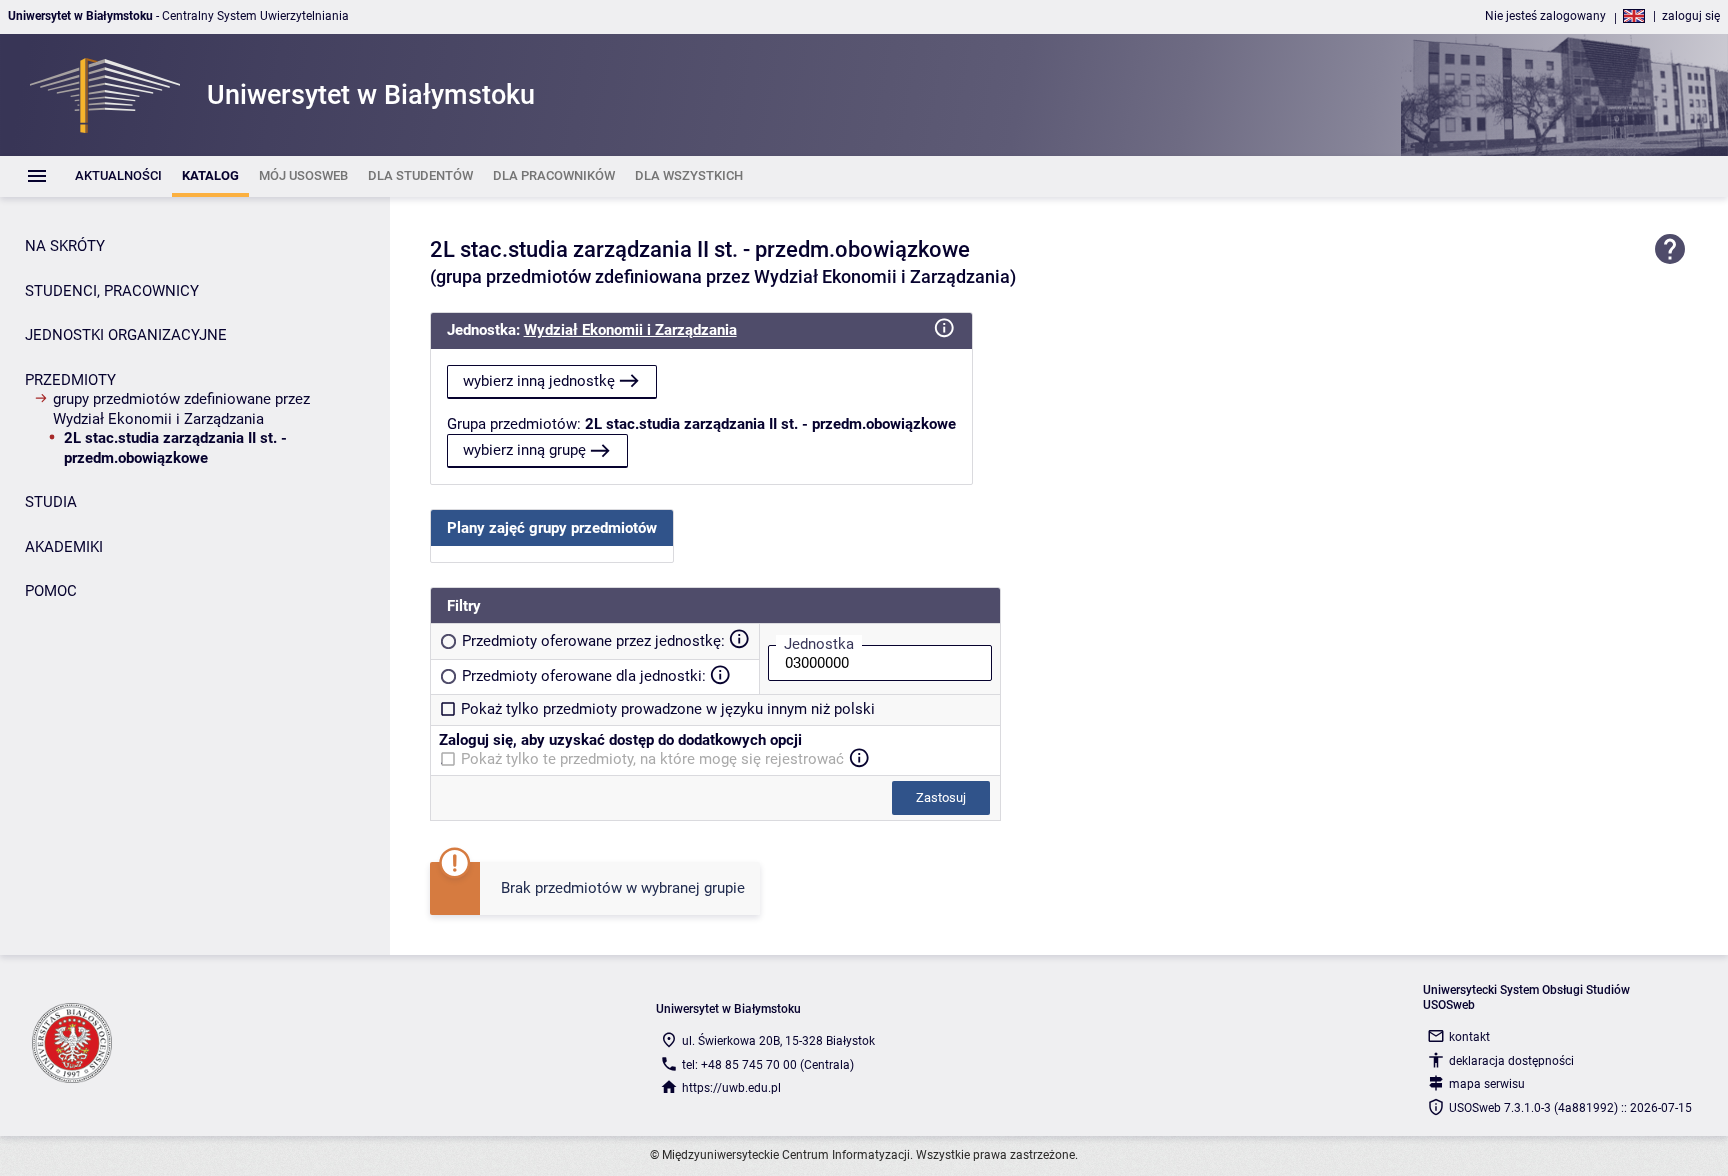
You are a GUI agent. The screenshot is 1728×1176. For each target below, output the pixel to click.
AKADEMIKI (64, 547)
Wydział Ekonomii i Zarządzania (630, 330)
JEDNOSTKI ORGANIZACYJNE (126, 335)
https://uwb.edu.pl (731, 1088)
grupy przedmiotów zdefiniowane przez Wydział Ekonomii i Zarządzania (181, 409)
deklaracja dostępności (1511, 1061)
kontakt (1469, 1037)
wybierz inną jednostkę (539, 381)
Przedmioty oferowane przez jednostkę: (593, 641)
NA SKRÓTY (65, 246)
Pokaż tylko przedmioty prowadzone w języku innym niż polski (668, 709)
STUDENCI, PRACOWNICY (112, 291)
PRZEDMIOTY (70, 380)
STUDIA (51, 502)
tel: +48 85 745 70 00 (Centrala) (768, 1065)
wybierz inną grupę (524, 450)
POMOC (51, 591)
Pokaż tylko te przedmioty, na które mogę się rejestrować (652, 759)
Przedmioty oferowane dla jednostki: (584, 676)
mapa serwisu (1487, 1084)
